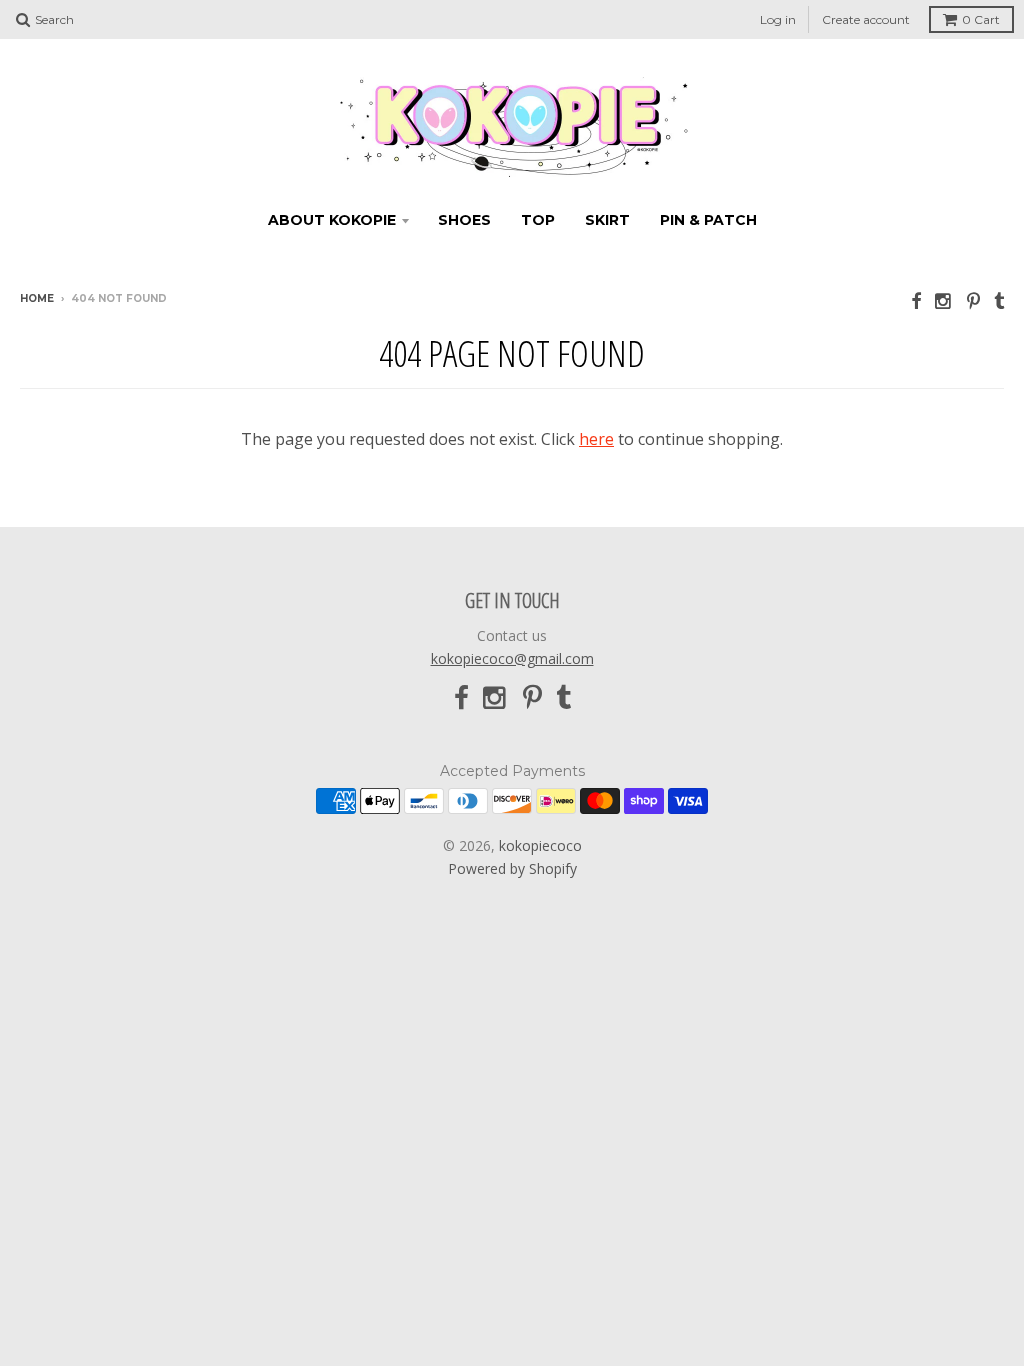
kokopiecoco (540, 845)
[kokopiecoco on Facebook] (916, 300)
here (596, 439)
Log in (778, 19)
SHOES (464, 220)
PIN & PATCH (708, 220)
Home (37, 298)
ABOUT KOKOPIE (332, 220)
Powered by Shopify (512, 868)
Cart (981, 19)
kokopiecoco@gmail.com (512, 658)
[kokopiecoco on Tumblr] (999, 300)
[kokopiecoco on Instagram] (944, 300)
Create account (866, 19)
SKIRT (607, 220)
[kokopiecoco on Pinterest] (973, 300)
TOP (538, 220)
